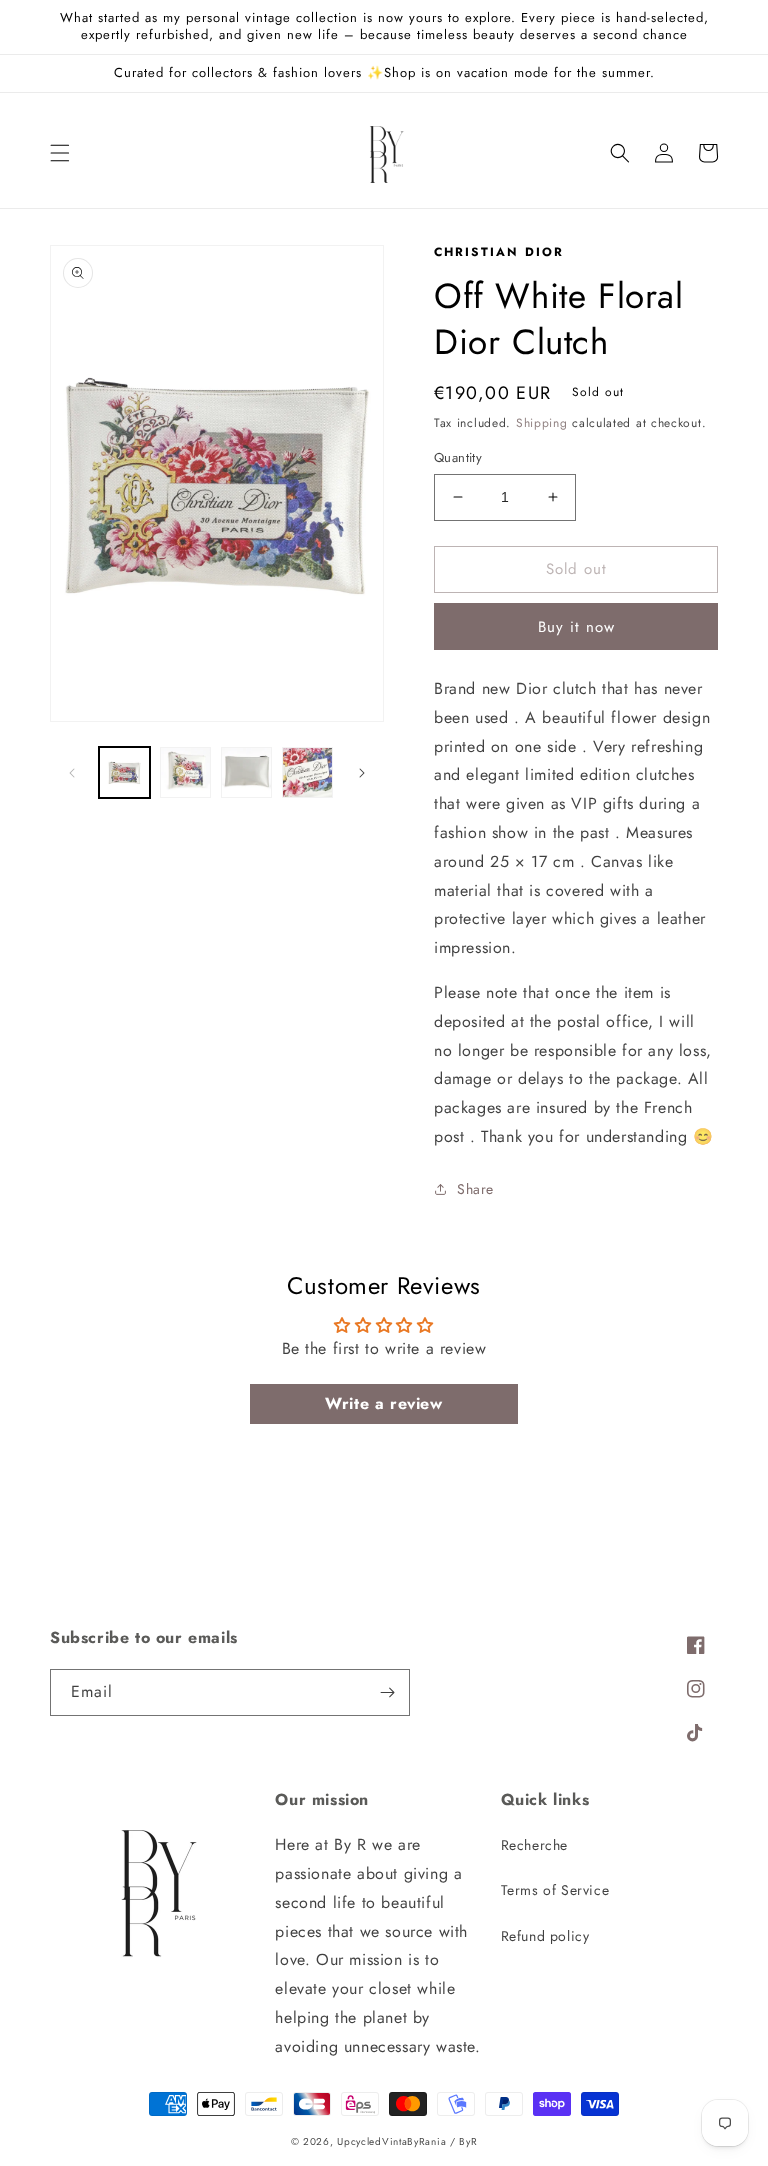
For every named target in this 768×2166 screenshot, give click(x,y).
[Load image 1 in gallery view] (124, 772)
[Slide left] (72, 773)
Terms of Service (555, 1890)
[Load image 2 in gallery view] (185, 772)
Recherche (534, 1845)
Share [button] (475, 1189)
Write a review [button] (383, 1403)
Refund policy (545, 1936)
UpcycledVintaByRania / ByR (407, 2141)
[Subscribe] (387, 1692)
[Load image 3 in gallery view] (246, 772)
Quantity (458, 457)
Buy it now (576, 627)
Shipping (542, 423)
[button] (60, 153)
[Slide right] (362, 773)
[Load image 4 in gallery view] (307, 772)
